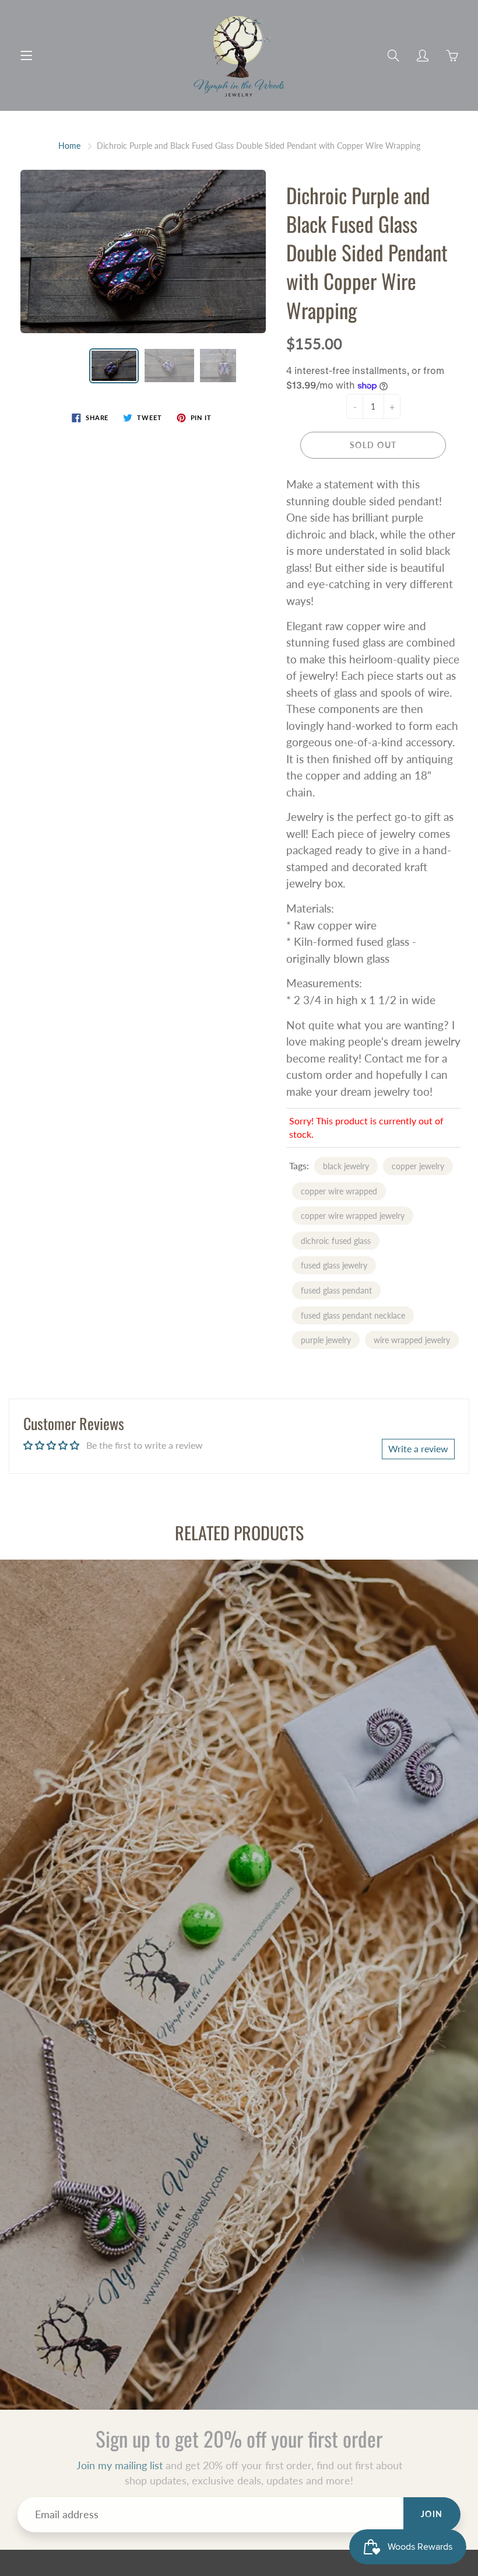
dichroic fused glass (336, 1241)
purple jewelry (326, 1340)
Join (432, 2514)
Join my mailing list (119, 2465)
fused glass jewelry (334, 1265)
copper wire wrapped (339, 1191)
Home (69, 146)
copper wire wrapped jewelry (353, 1216)
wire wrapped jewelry (412, 1340)
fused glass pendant (336, 1290)
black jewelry (346, 1166)
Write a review (418, 1448)
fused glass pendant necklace (353, 1315)
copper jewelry (418, 1166)
